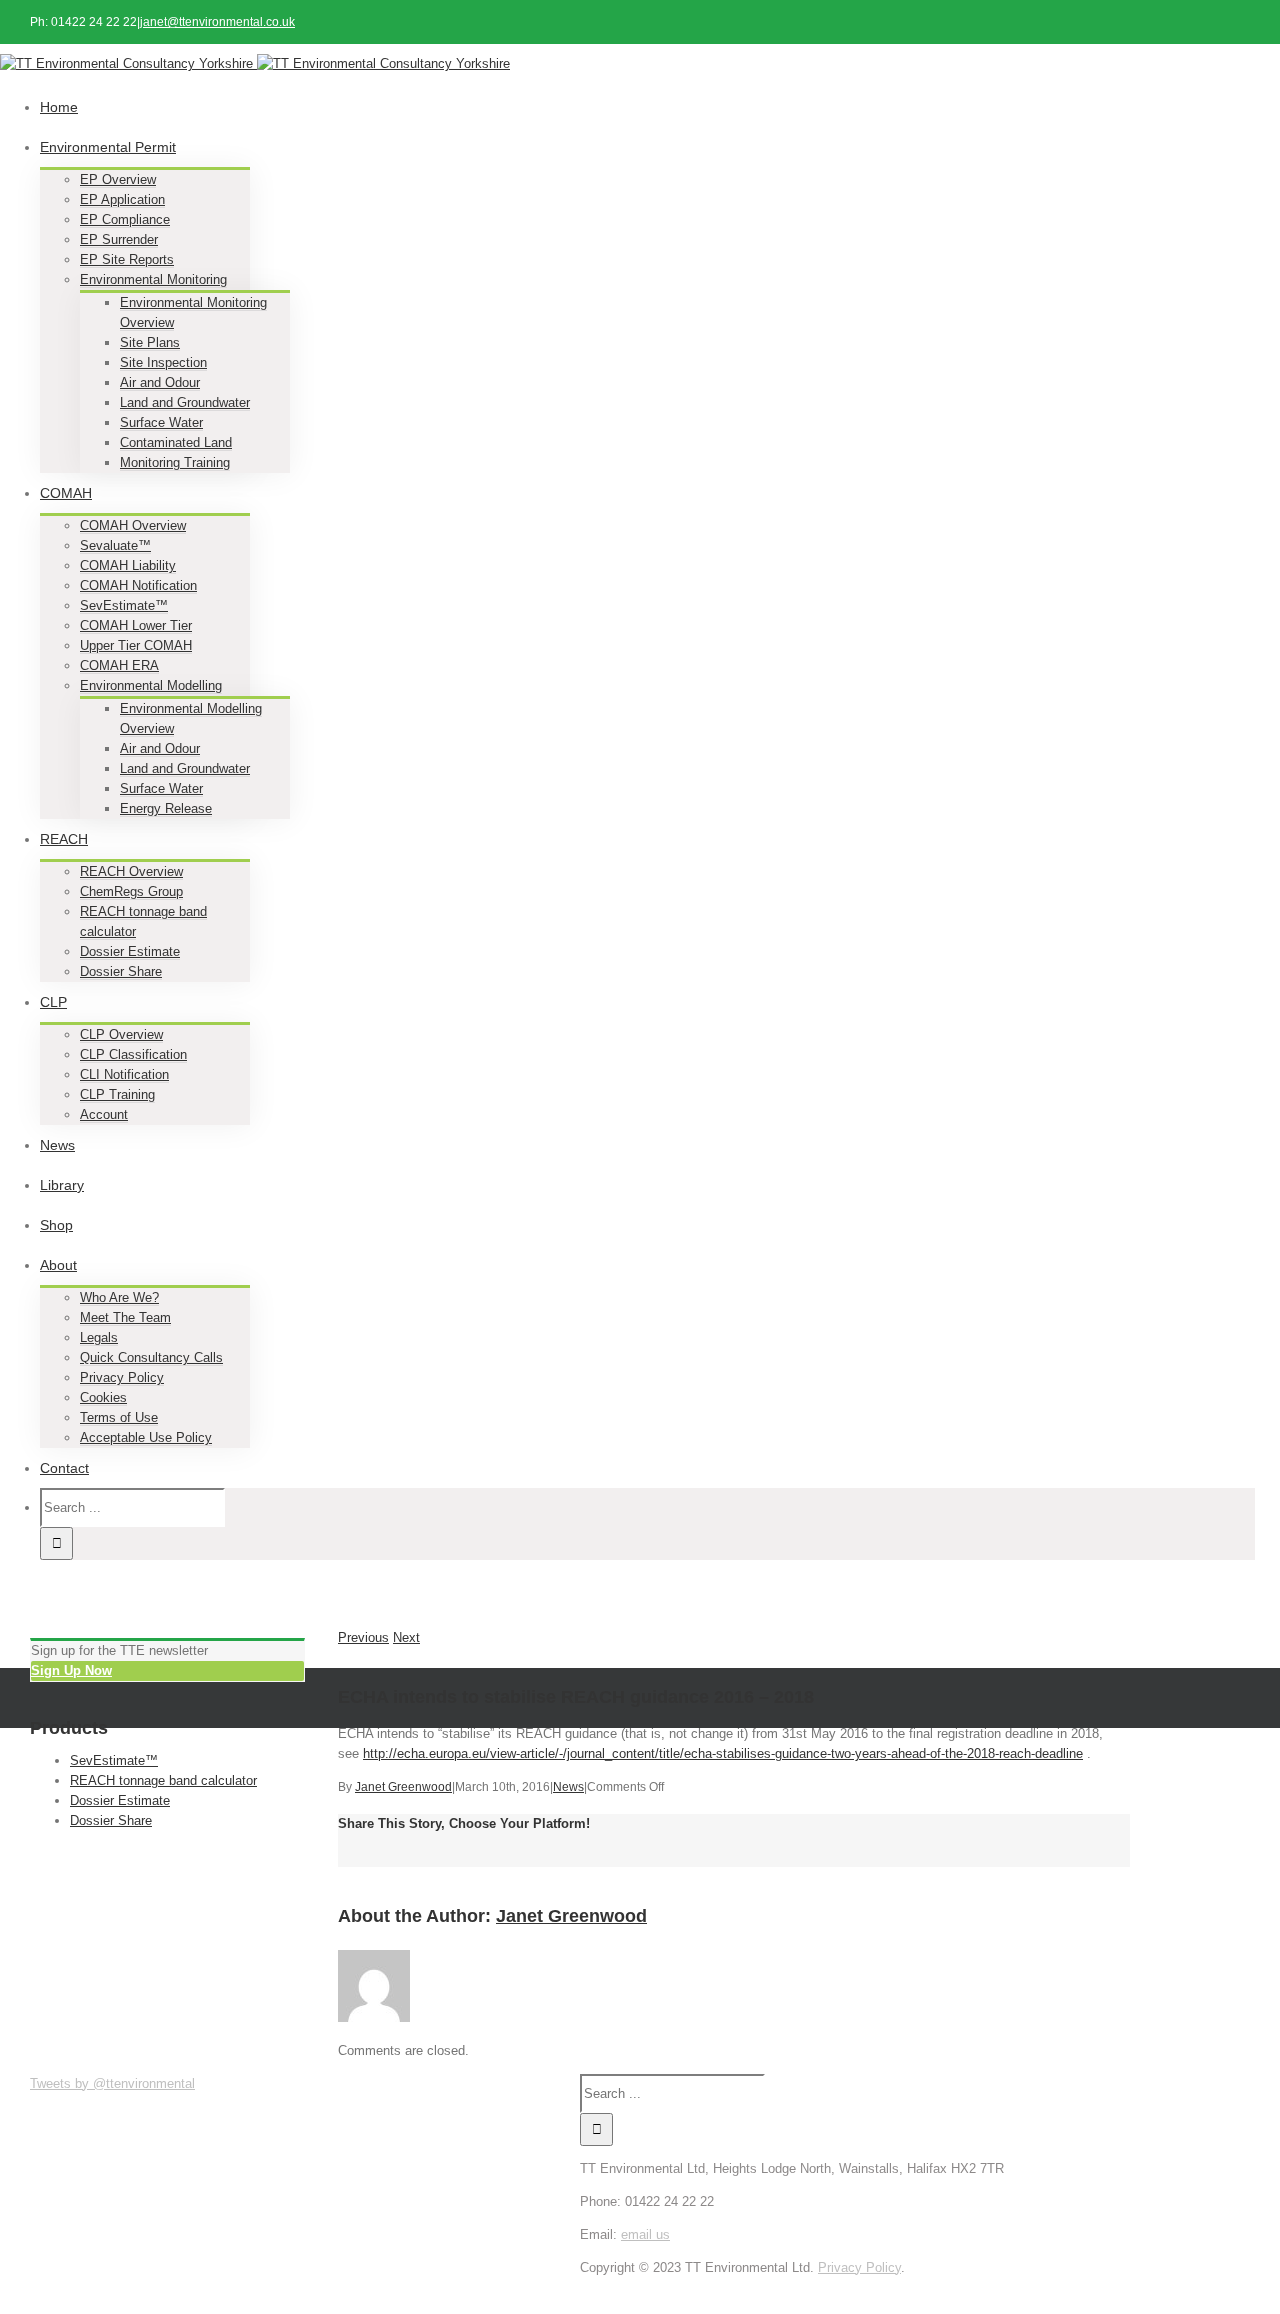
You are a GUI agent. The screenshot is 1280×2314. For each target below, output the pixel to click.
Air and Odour (160, 382)
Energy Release (166, 808)
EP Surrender (119, 239)
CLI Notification (124, 1074)
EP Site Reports (127, 259)
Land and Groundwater (185, 402)
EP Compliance (125, 219)
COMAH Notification (138, 585)
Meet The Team (125, 1317)
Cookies (103, 1397)
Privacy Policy (122, 1377)
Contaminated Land (176, 442)
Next (406, 1637)
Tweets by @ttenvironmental (112, 2083)
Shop (56, 1225)
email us (645, 2234)
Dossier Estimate (130, 951)
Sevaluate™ (115, 545)
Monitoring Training (175, 462)
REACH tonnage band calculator (163, 1780)
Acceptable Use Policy (146, 1437)
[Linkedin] (861, 2287)
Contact (64, 1468)
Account (104, 1114)
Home (59, 107)
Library (62, 1185)
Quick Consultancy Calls (151, 1357)
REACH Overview (131, 871)
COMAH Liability (128, 565)
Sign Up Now (71, 1670)
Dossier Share (121, 971)
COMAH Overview (133, 525)
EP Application (122, 199)
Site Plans (150, 342)
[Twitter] (855, 2287)
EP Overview (118, 179)
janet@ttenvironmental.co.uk (217, 22)
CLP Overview (121, 1034)
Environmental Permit (108, 147)
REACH (64, 839)
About (58, 1265)
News (57, 1145)
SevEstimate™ (124, 605)
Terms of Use (119, 1417)
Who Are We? (119, 1297)
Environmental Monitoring (153, 279)
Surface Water (161, 422)
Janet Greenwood (403, 1787)
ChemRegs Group (131, 891)
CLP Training (117, 1094)
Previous (363, 1637)
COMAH (66, 493)
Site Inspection (163, 362)
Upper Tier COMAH (136, 645)
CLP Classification (133, 1054)
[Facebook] (849, 2287)
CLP (53, 1002)
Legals (99, 1337)
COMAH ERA (119, 665)
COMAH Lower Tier (136, 625)
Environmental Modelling (151, 685)
